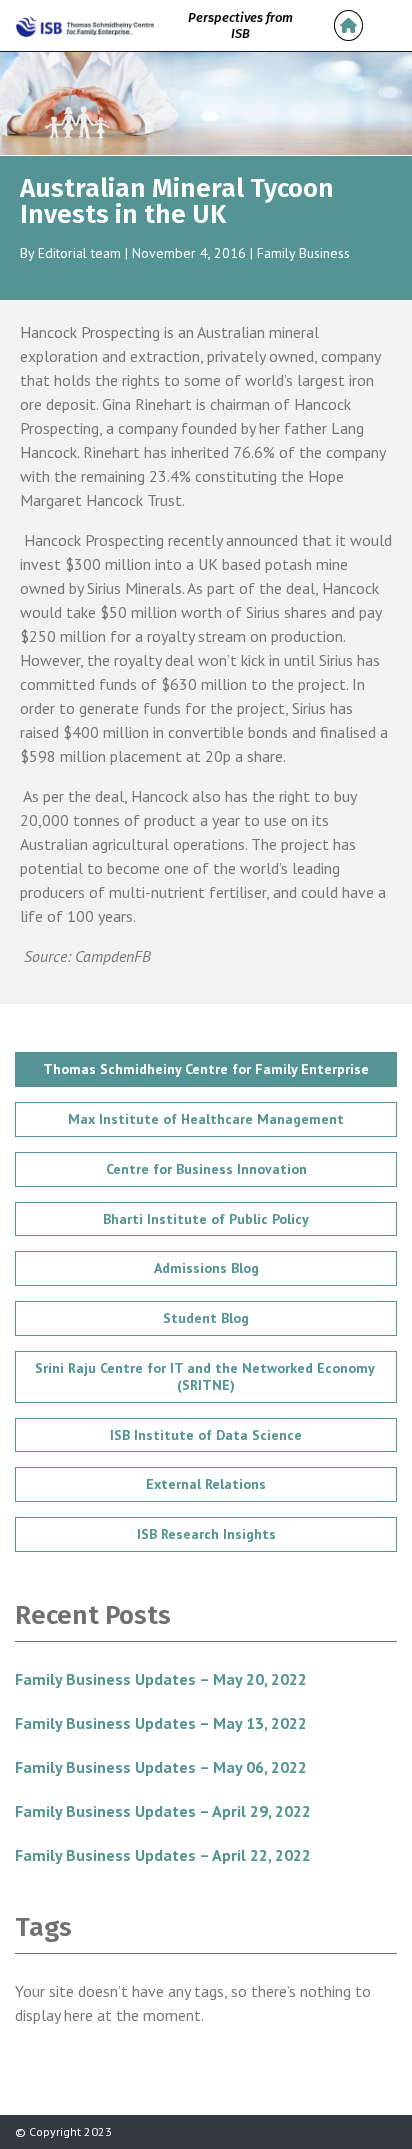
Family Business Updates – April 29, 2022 (163, 1811)
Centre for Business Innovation (206, 1169)
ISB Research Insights (206, 1534)
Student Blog (206, 1318)
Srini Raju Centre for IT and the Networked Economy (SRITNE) (206, 1376)
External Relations (206, 1484)
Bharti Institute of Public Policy (206, 1219)
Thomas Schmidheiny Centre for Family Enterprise (206, 1069)
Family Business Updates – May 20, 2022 (161, 1679)
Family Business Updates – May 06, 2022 (161, 1767)
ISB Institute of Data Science (206, 1435)
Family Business (303, 253)
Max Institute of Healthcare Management (206, 1119)
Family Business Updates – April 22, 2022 (163, 1855)
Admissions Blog (206, 1268)
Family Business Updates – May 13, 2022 (161, 1723)
